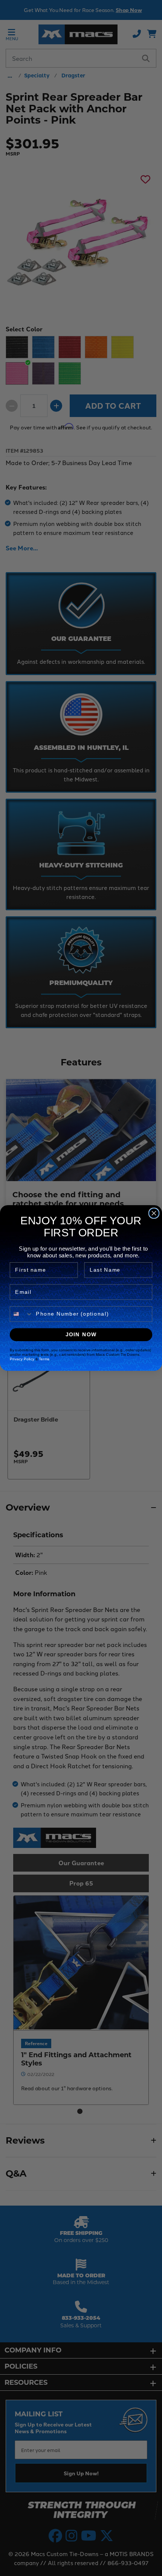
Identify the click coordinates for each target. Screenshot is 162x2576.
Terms (44, 1359)
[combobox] (21, 1314)
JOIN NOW (81, 1335)
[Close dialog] (154, 1213)
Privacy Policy (22, 1359)
